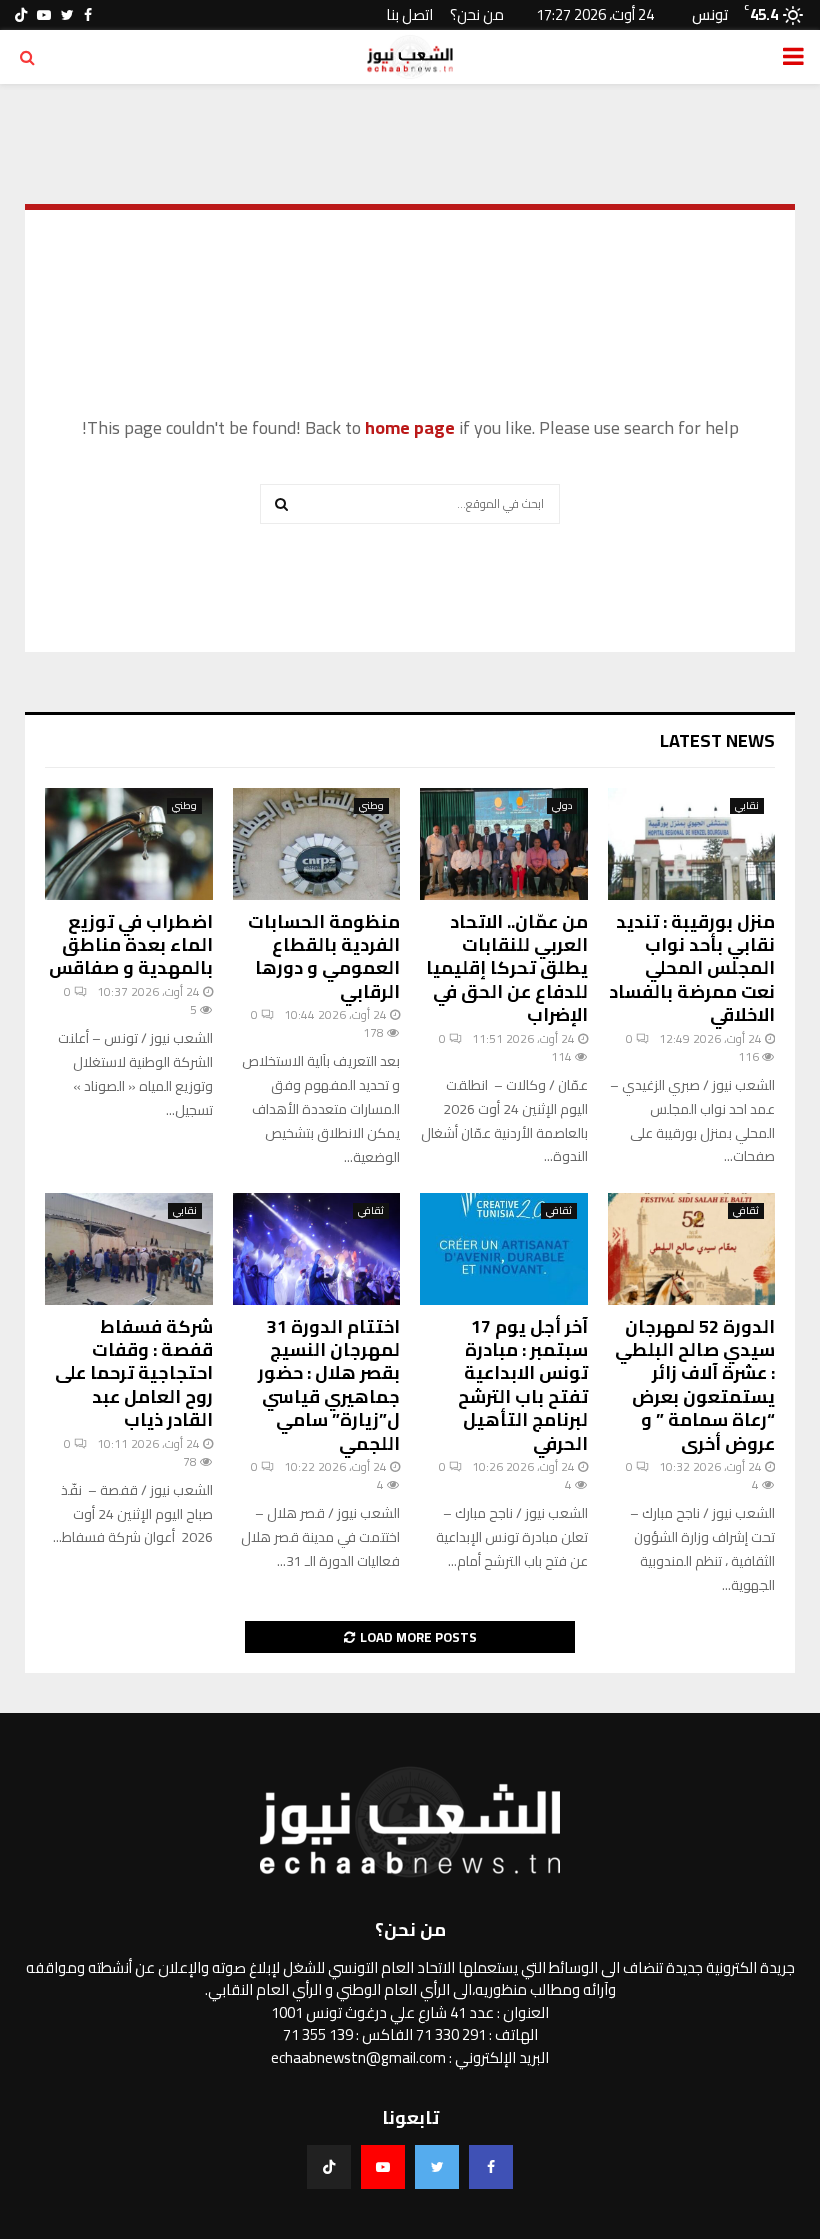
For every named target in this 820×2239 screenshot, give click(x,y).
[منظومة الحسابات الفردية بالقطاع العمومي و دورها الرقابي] (317, 844)
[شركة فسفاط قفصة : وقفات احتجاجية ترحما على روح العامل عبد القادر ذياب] (129, 1249)
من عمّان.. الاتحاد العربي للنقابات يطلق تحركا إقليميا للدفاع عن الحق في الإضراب (507, 968)
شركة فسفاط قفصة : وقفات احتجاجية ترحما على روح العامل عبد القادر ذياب (134, 1373)
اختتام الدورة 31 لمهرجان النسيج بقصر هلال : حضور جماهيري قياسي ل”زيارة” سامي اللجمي (329, 1385)
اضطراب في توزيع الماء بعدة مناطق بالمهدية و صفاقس (131, 945)
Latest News (717, 740)
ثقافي (746, 1211)
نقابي (747, 806)
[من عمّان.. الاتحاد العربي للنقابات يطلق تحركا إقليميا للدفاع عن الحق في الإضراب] (504, 844)
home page (410, 427)
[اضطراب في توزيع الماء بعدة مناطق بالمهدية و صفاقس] (129, 844)
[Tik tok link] (21, 15)
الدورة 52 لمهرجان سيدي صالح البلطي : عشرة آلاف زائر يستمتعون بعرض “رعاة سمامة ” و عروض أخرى (695, 1385)
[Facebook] (491, 2167)
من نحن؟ (477, 14)
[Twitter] (437, 2167)
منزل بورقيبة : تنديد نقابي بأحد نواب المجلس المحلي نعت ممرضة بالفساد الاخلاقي (692, 968)
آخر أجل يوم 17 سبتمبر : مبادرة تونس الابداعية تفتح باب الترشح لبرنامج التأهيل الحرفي (523, 1385)
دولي (562, 806)
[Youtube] (383, 2167)
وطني (371, 806)
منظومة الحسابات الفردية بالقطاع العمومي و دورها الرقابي (324, 956)
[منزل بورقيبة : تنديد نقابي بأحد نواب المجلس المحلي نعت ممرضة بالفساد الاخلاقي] (692, 844)
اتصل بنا (409, 14)
